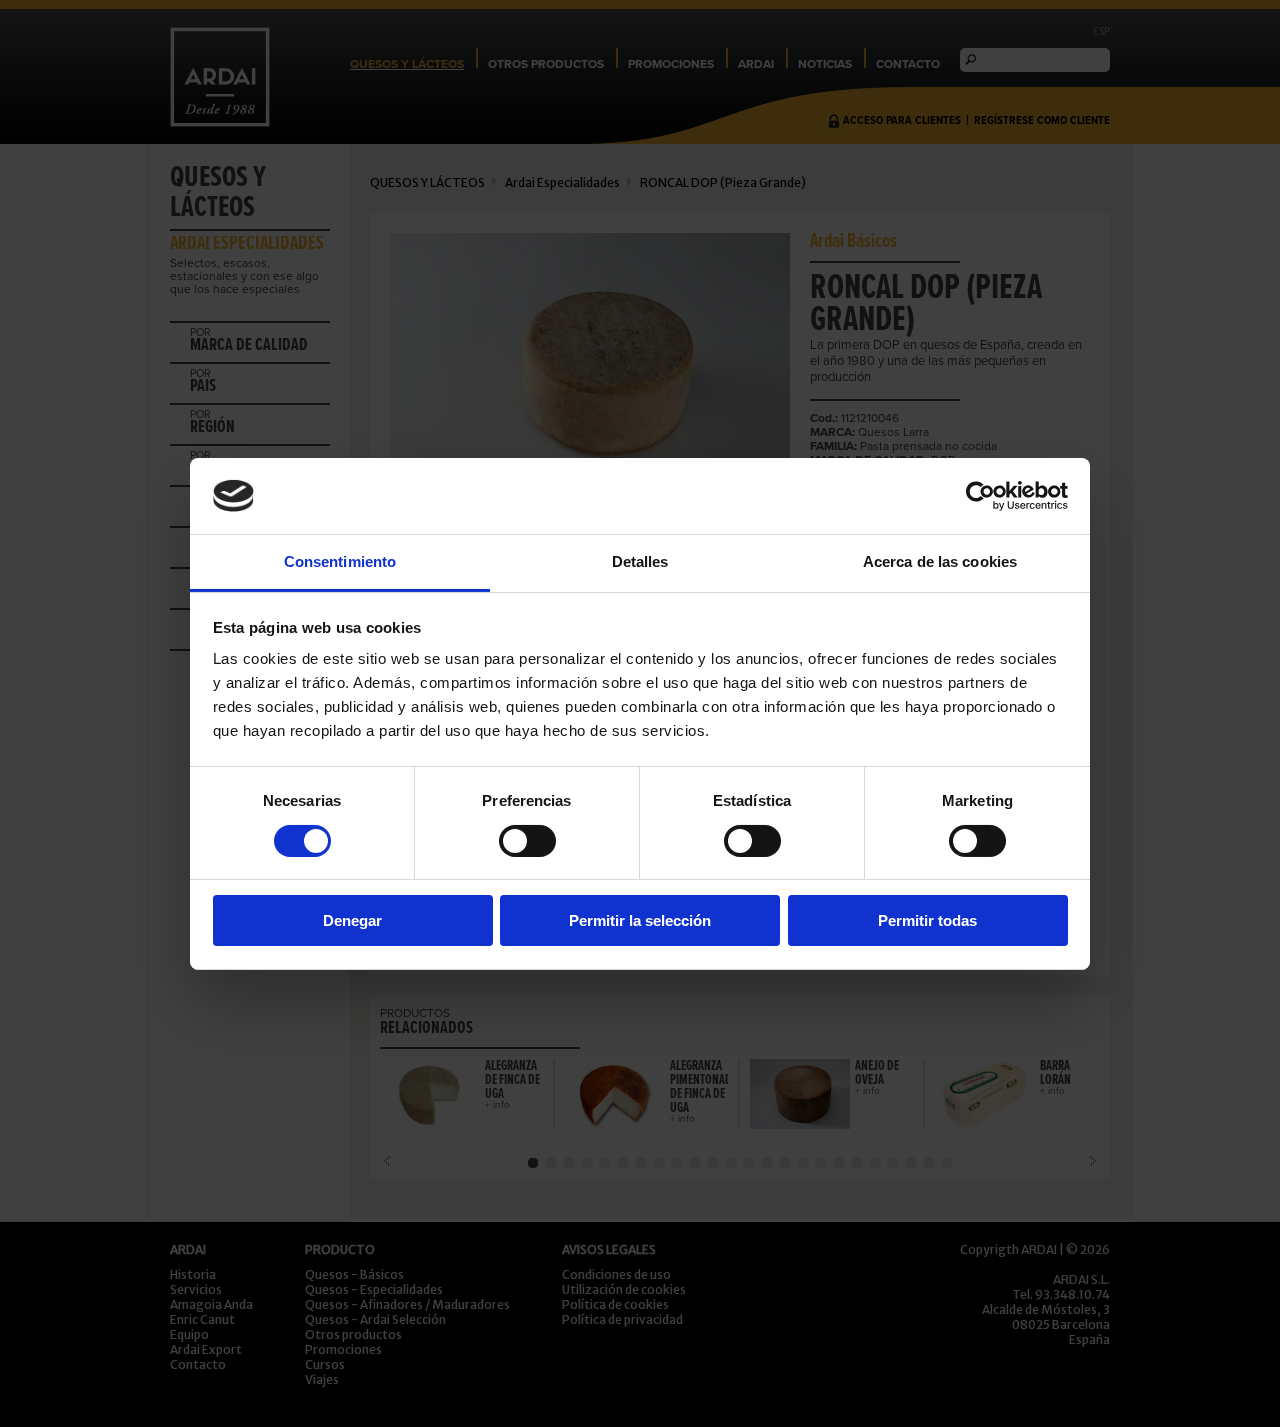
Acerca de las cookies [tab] (940, 561)
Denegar (352, 920)
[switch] (527, 841)
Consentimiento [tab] (340, 561)
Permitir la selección (640, 920)
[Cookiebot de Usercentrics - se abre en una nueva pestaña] (980, 496)
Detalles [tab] (640, 561)
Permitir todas (927, 920)
